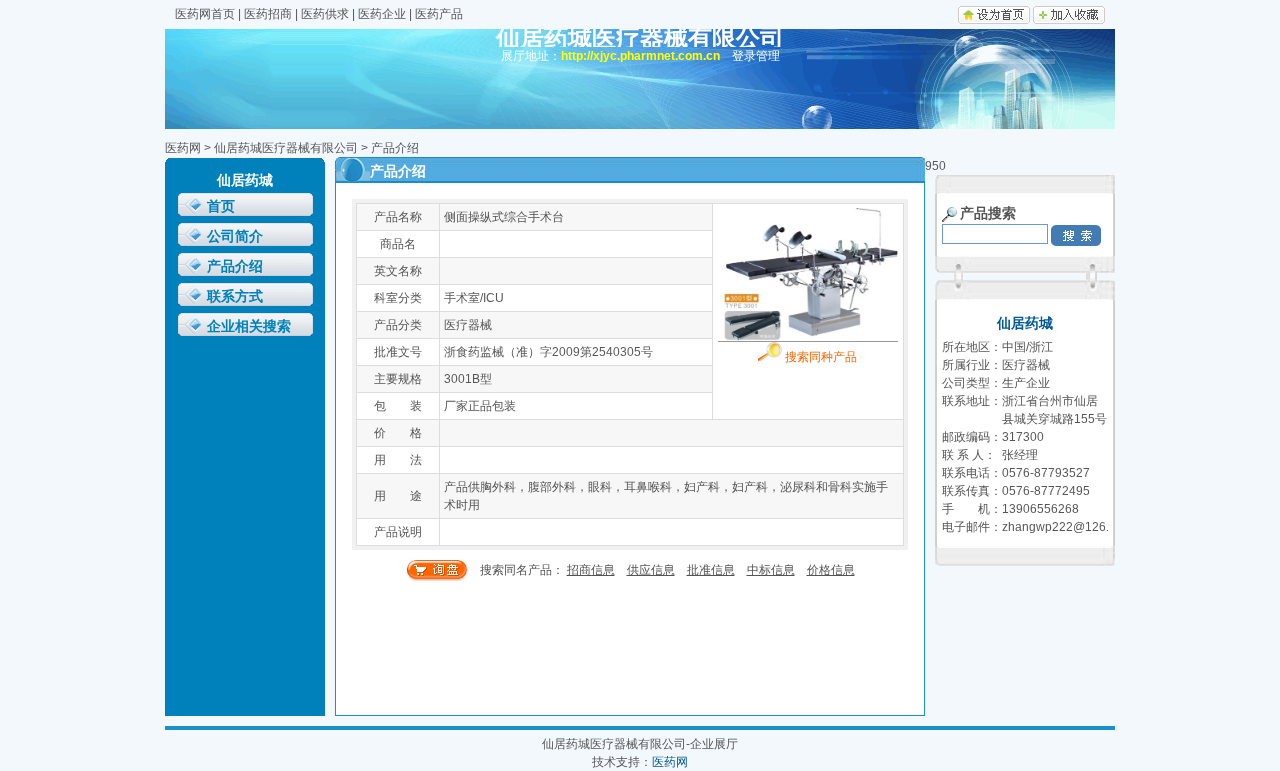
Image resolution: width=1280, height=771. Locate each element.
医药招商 (268, 14)
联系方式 (235, 296)
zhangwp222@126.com (1067, 527)
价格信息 (831, 570)
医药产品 (439, 14)
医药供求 (325, 14)
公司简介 (235, 236)
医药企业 (382, 14)
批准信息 (711, 570)
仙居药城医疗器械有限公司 (286, 148)
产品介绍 (235, 266)
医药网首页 (205, 14)
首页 (221, 206)
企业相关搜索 (249, 326)
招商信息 (591, 570)
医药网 (183, 148)
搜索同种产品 (819, 357)
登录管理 (756, 56)
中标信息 (771, 570)
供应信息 (651, 570)
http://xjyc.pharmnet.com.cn (640, 56)
